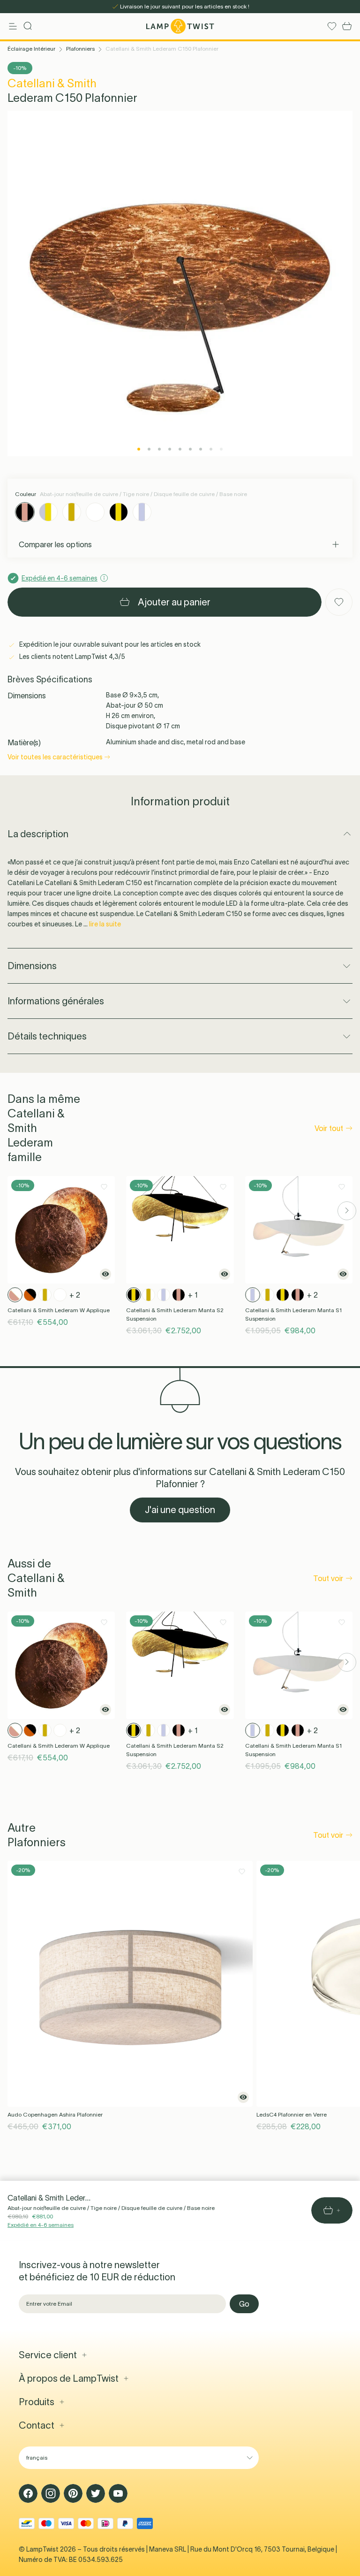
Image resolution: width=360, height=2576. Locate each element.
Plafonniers (80, 49)
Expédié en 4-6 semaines (41, 2225)
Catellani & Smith (52, 83)
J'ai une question (180, 1510)
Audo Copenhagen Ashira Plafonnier (55, 2114)
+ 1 (193, 1295)
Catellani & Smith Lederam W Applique (59, 1310)
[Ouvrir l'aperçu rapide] (105, 1274)
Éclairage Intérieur (31, 49)
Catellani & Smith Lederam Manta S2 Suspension (175, 1314)
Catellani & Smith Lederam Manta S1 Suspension (293, 1314)
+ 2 (75, 1295)
